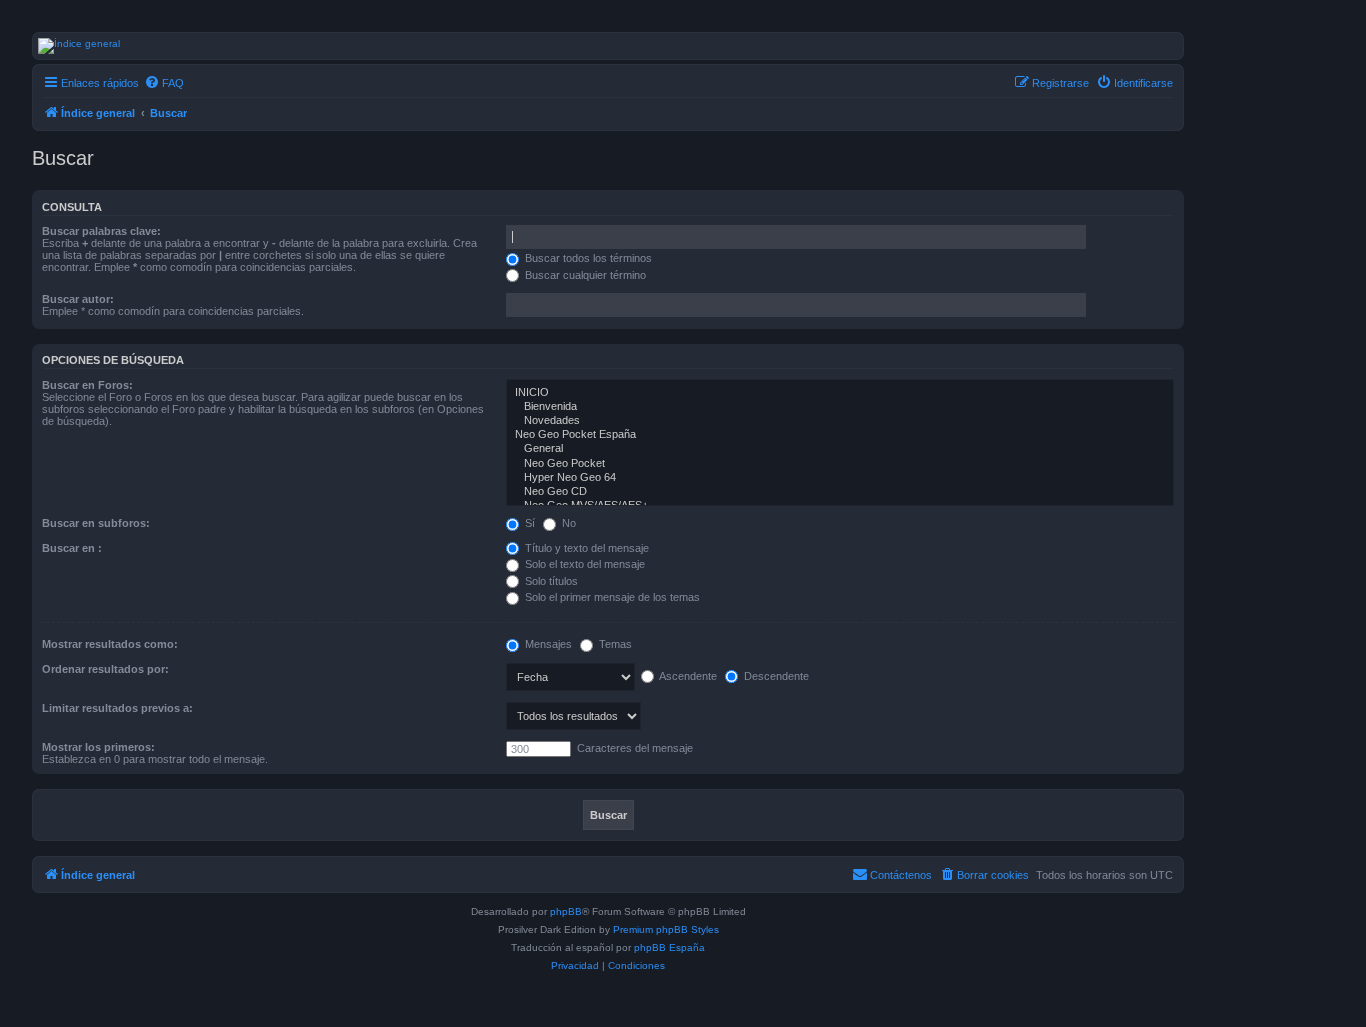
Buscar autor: (78, 299)
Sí (528, 523)
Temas (614, 644)
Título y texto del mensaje (585, 548)
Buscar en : (72, 548)
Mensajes (547, 644)
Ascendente (687, 676)
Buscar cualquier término (584, 275)
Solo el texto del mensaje (583, 564)
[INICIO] (840, 393)
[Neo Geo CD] (840, 492)
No (567, 523)
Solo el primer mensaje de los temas (611, 597)
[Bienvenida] (840, 407)
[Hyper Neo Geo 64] (840, 478)
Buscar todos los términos (587, 258)
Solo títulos (550, 581)
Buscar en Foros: (87, 385)
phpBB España (669, 947)
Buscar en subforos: (96, 523)
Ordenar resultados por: (105, 669)
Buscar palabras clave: (101, 231)
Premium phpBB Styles (666, 929)
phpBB (566, 911)
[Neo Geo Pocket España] (840, 435)
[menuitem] (164, 83)
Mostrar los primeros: (98, 747)
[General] (840, 449)
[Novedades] (840, 421)
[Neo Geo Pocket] (840, 464)
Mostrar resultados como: (110, 644)
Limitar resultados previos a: (117, 708)
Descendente (775, 676)
